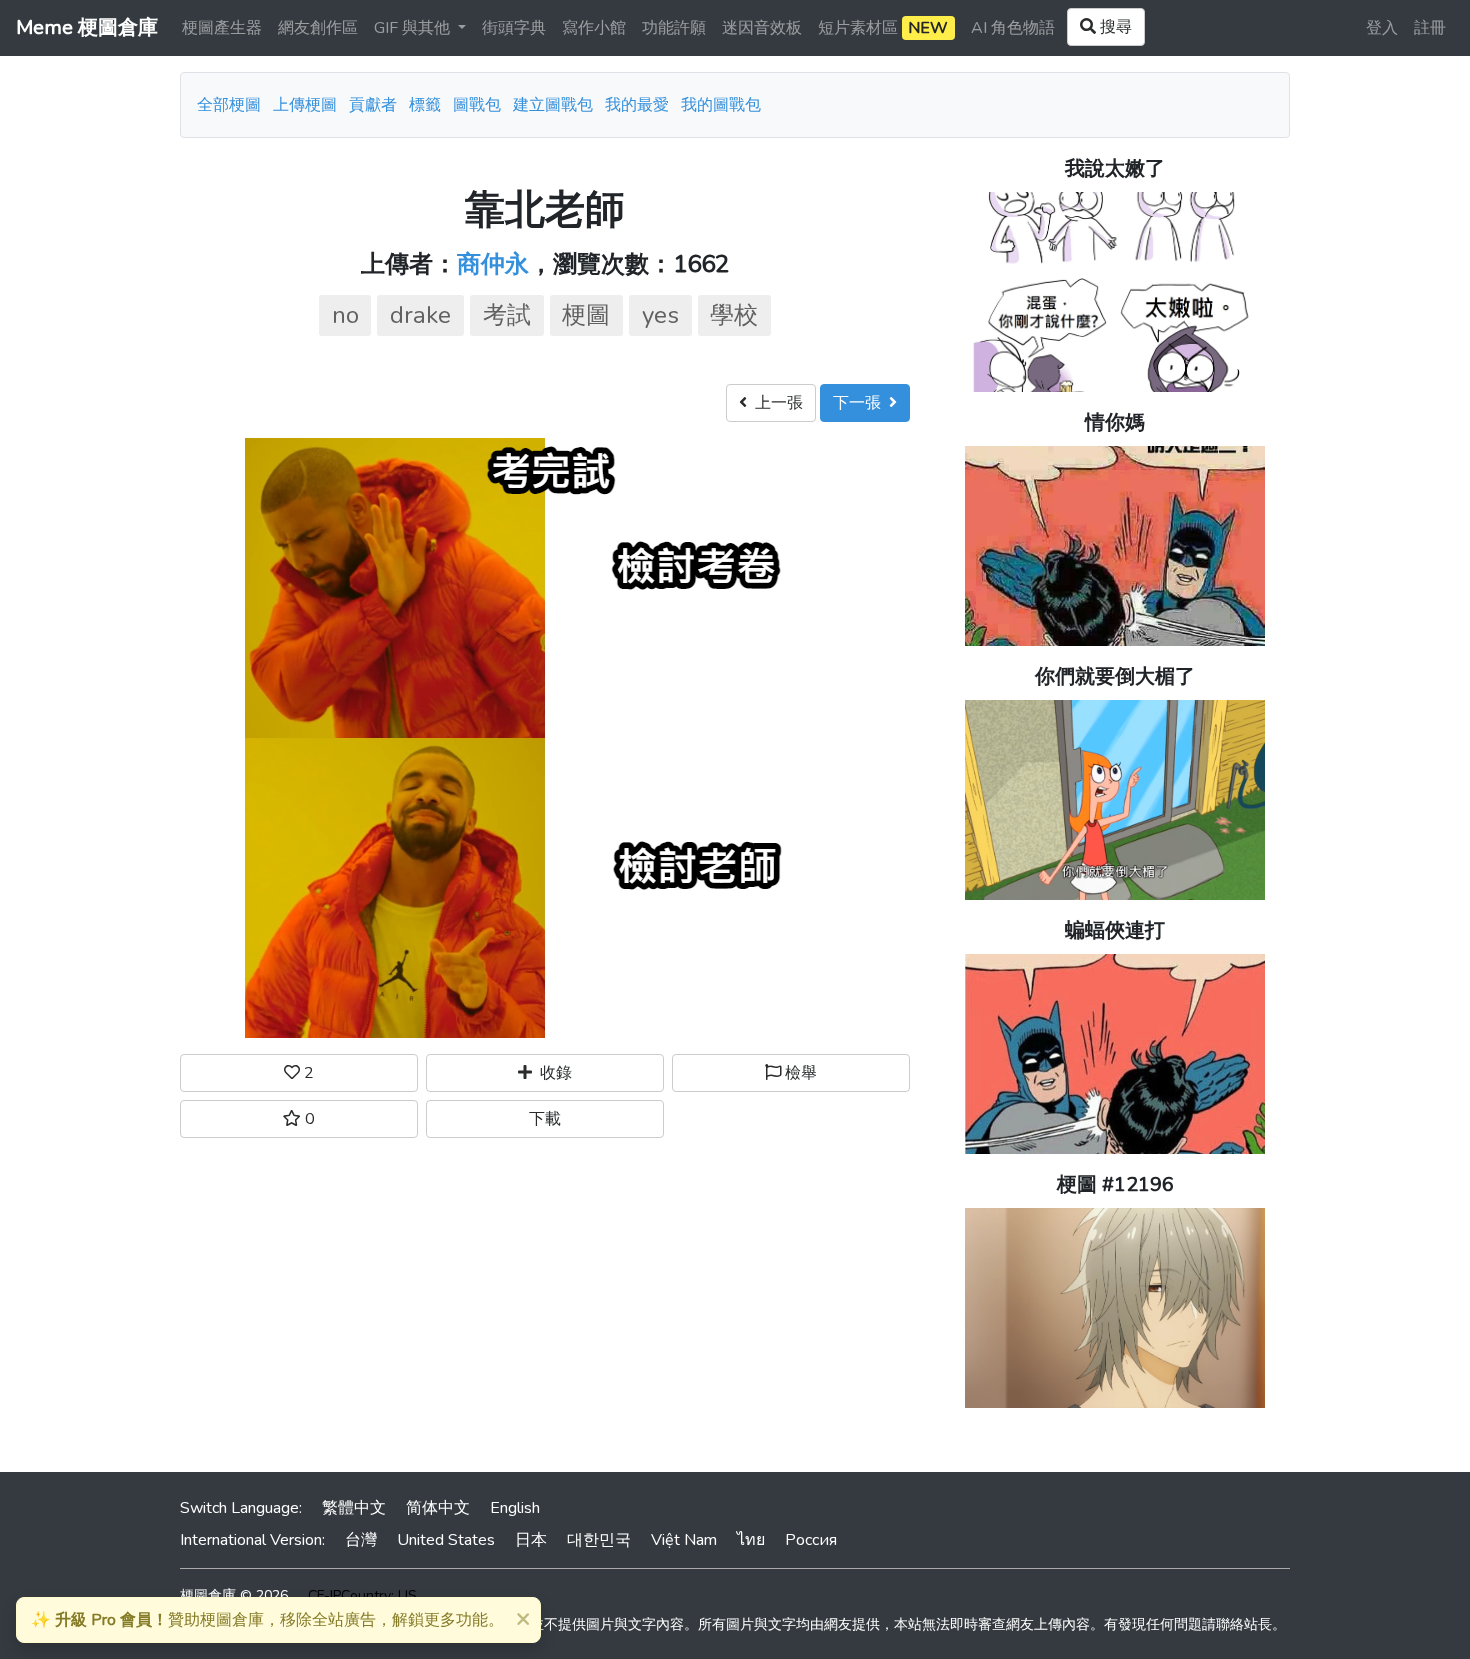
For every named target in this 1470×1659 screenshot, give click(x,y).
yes (660, 315)
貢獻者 (373, 105)
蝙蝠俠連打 (1115, 930)
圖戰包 (477, 105)
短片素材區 (883, 28)
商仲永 (493, 264)
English (515, 1508)
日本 (531, 1540)
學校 (734, 315)
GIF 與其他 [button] (414, 28)
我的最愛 (637, 105)
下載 (545, 1119)
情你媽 (1115, 422)
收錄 (552, 1073)
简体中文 (438, 1508)
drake (420, 315)
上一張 (775, 403)
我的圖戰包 (721, 105)
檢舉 (799, 1073)
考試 (507, 315)
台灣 (361, 1540)
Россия (811, 1540)
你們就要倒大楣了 (1115, 676)
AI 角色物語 (1013, 28)
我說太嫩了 (1115, 168)
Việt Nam (684, 1540)
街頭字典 (514, 28)
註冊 (1430, 28)
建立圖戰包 (553, 105)
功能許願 (674, 28)
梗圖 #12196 (1115, 1184)
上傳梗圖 (305, 105)
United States (446, 1540)
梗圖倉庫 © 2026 (234, 1595)
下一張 (861, 403)
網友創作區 (318, 28)
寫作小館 (594, 28)
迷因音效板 (762, 28)
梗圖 (586, 315)
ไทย (751, 1540)
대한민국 (599, 1540)
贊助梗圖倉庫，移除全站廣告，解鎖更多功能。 (267, 1620)
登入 (1382, 28)
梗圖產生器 (222, 28)
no (345, 315)
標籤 (425, 105)
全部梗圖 (229, 105)
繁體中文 (354, 1508)
